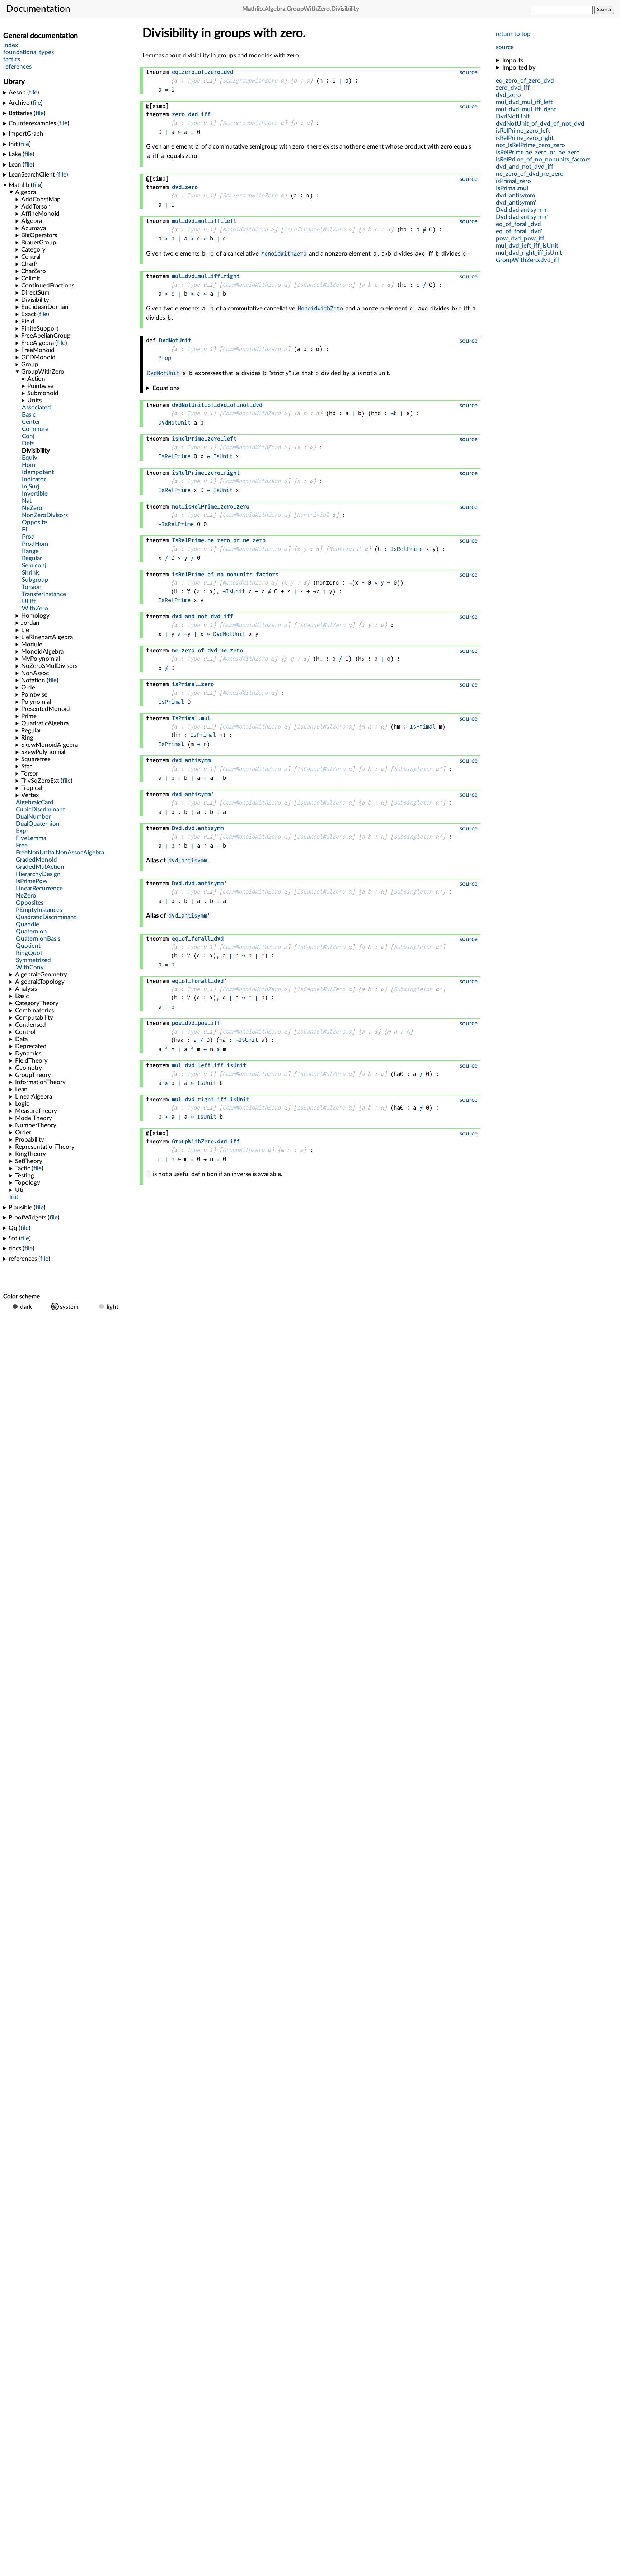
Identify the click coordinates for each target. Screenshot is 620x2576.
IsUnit (223, 456)
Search (604, 10)
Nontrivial (313, 515)
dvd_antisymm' (189, 916)
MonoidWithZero (245, 230)
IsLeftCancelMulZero (314, 230)
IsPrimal (171, 702)
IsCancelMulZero (321, 285)
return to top (513, 34)
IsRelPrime (174, 456)
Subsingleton (413, 769)
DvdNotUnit (163, 373)
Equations (166, 388)
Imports (513, 60)
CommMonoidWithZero (252, 285)
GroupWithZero (243, 1150)
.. (521, 210)
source (505, 47)
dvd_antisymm (188, 860)
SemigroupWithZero (250, 81)
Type (193, 81)
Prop (165, 358)
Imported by (519, 68)
